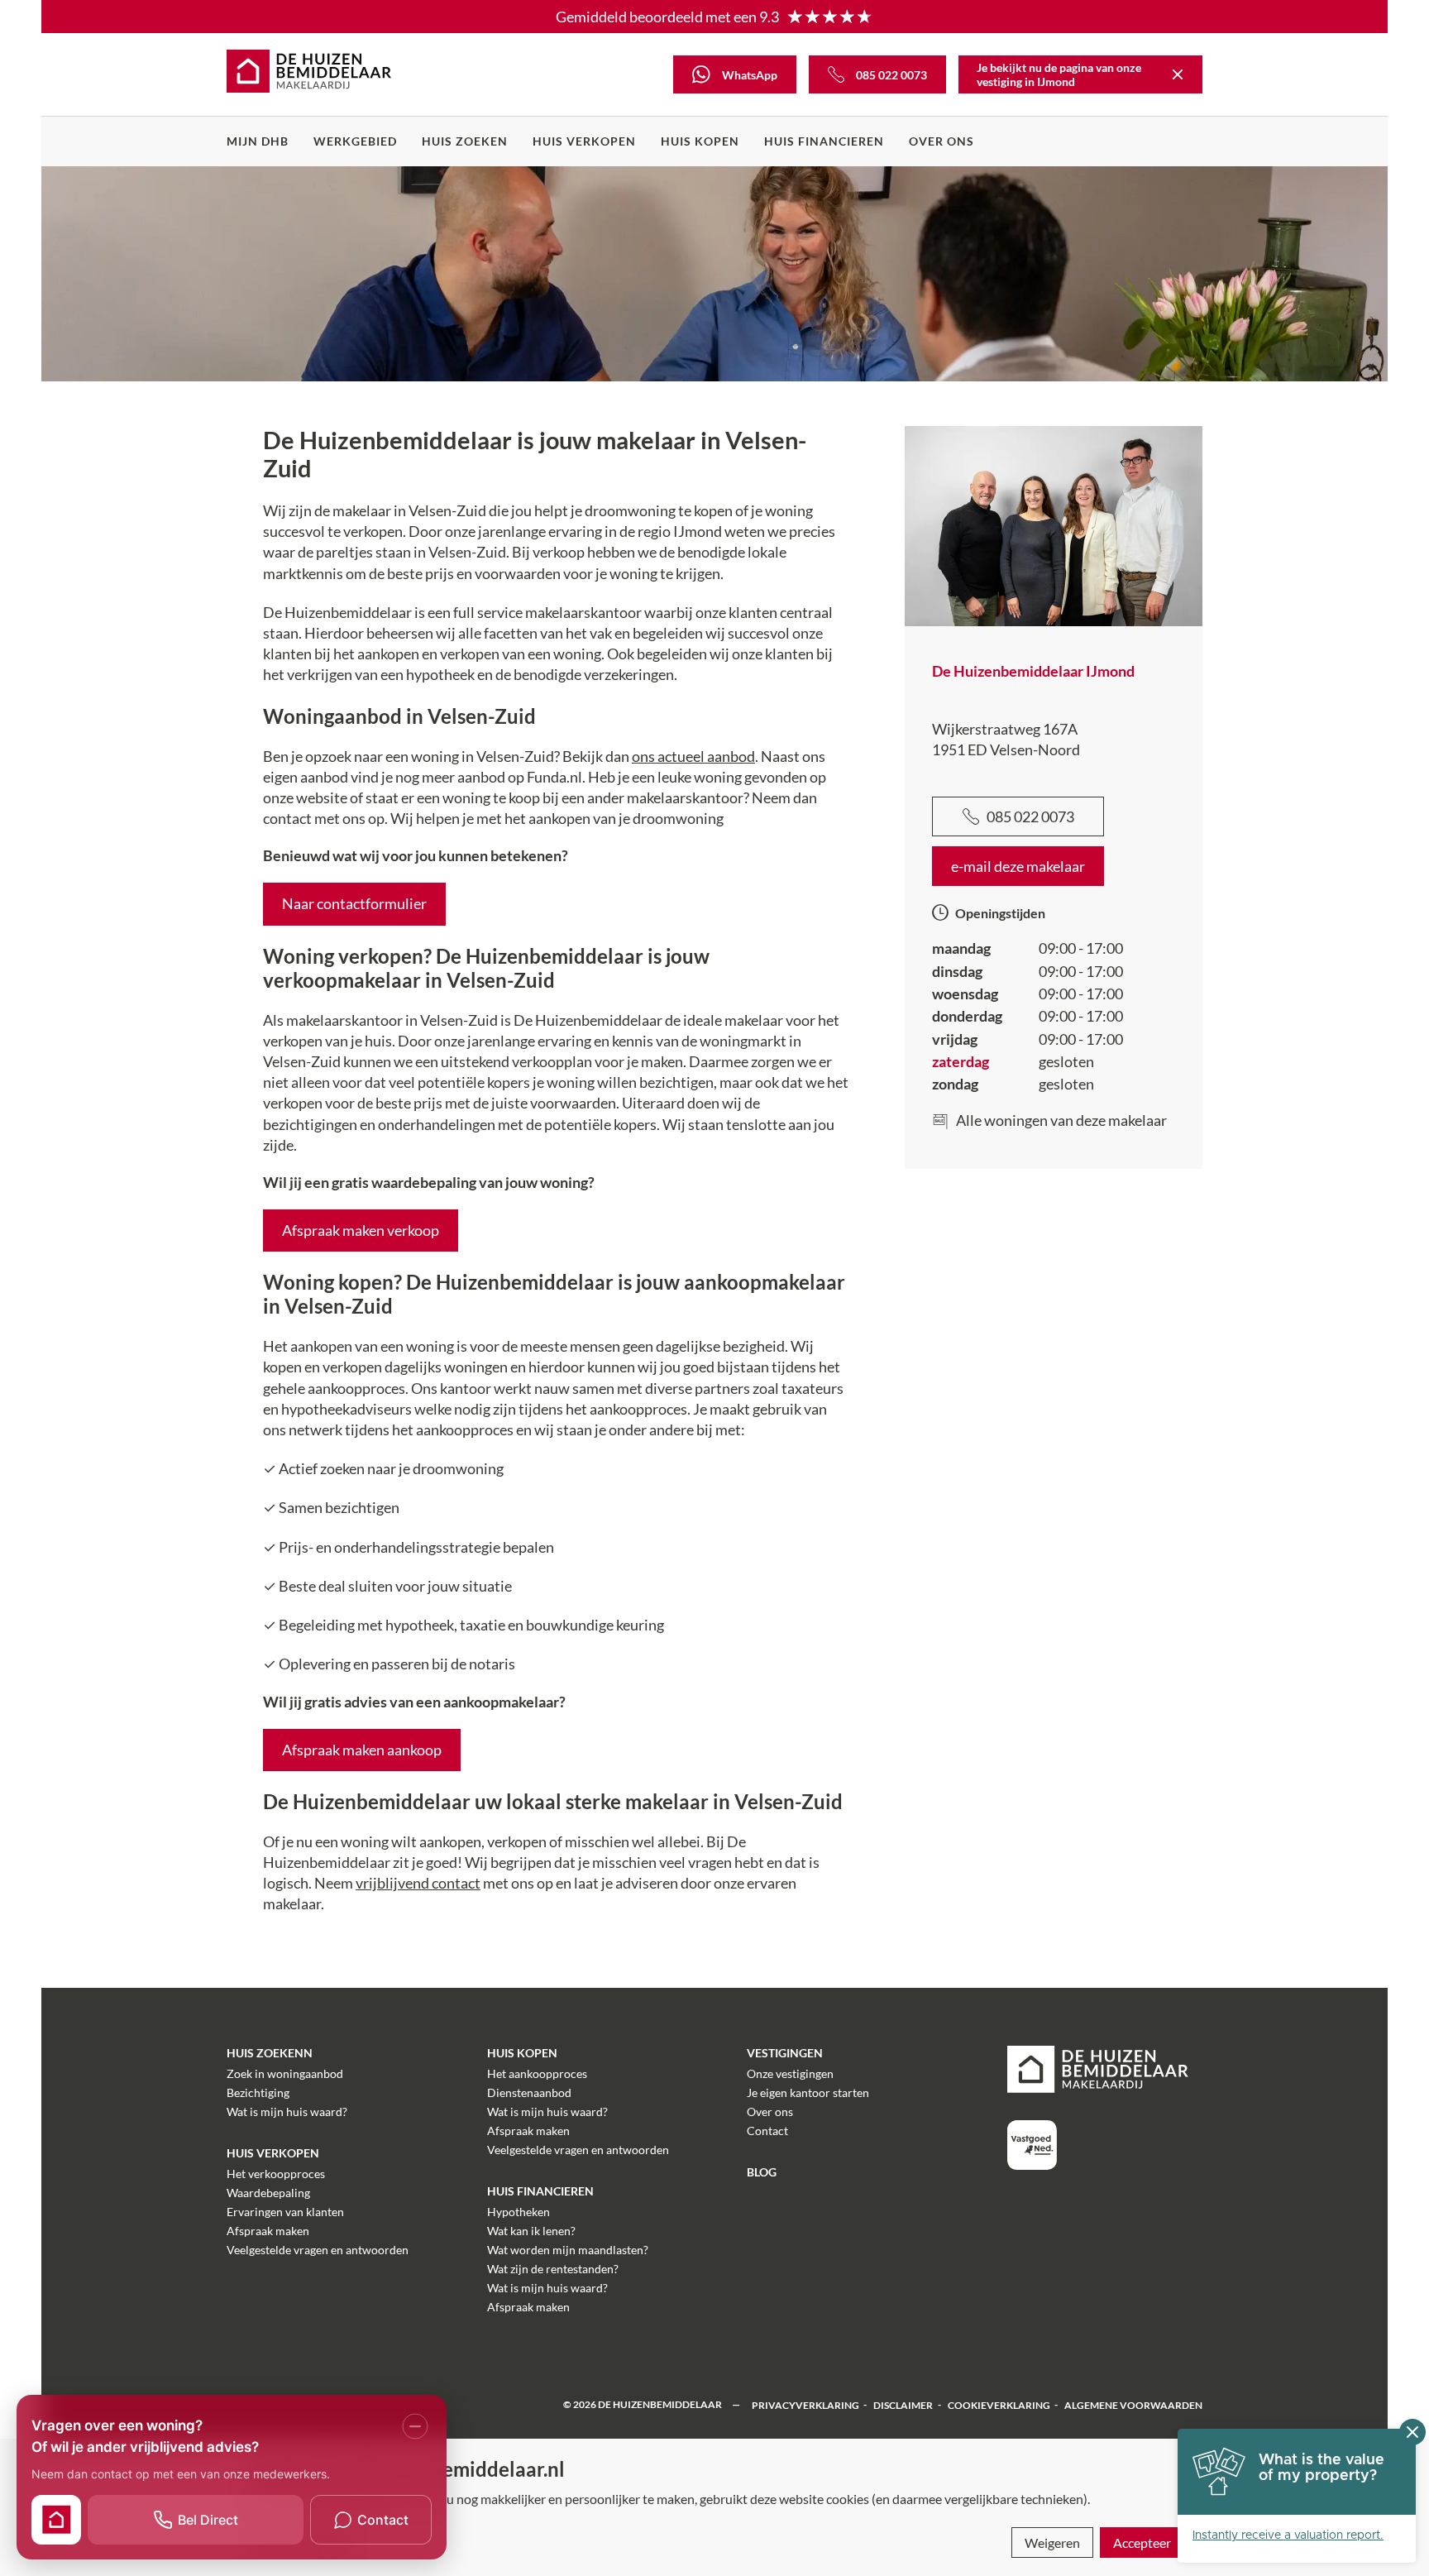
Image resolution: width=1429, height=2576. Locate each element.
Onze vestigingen (790, 2073)
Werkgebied (355, 141)
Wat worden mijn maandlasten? (568, 2250)
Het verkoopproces (276, 2174)
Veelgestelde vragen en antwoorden (318, 2250)
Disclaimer (903, 2404)
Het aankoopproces (537, 2073)
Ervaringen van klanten (285, 2212)
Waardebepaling (268, 2193)
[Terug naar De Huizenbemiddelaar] (1178, 74)
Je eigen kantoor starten (808, 2092)
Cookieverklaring (999, 2404)
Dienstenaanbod (529, 2092)
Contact (767, 2131)
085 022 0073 (1030, 816)
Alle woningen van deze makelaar (1061, 1120)
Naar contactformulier (354, 903)
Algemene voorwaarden (1133, 2404)
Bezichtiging (258, 2092)
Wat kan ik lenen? (531, 2231)
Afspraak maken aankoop (362, 1750)
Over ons (942, 141)
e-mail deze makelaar (1018, 866)
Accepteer (1142, 2542)
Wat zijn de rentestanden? (553, 2269)
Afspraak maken (268, 2231)
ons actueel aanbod (693, 756)
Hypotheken (519, 2212)
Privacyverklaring (805, 2404)
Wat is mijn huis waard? (287, 2112)
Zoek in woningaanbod (285, 2073)
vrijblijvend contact (418, 1883)
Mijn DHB (258, 141)
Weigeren (1052, 2542)
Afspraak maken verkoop (361, 1230)
